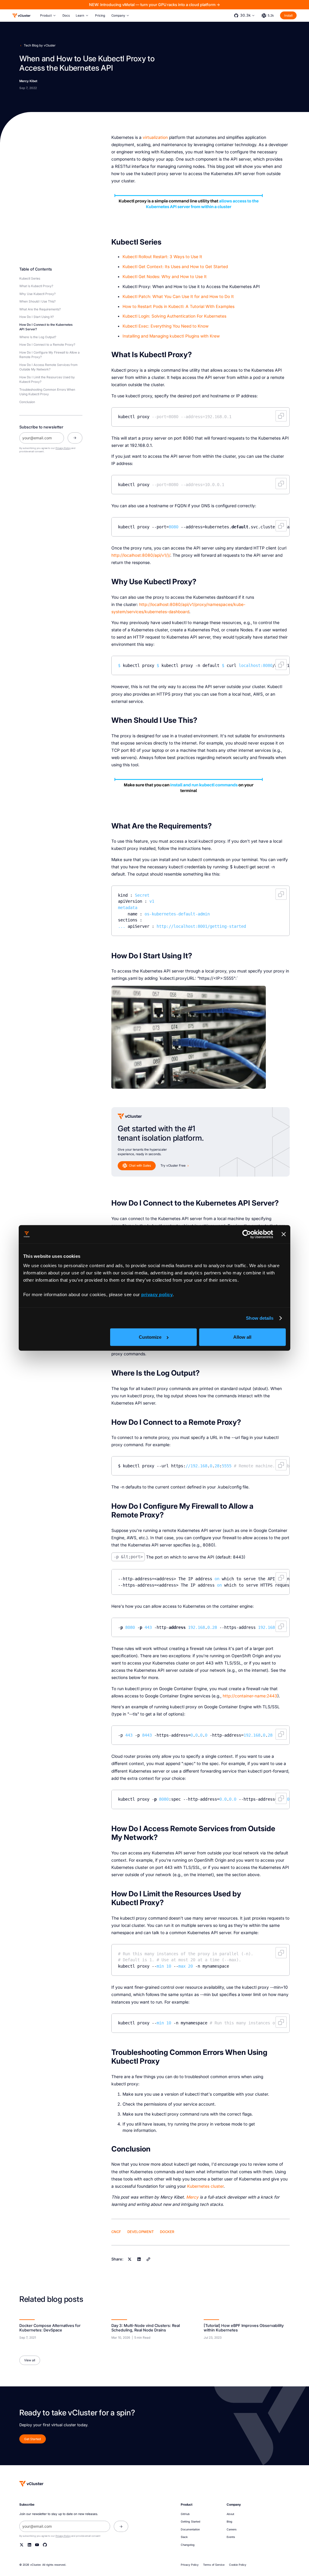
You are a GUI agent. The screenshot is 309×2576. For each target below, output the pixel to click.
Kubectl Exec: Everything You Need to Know (166, 326)
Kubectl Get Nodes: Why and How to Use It (165, 277)
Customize (150, 1337)
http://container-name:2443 (250, 1696)
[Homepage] (31, 2484)
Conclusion (27, 402)
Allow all (242, 1337)
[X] (130, 2259)
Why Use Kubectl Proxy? (37, 294)
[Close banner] (284, 1234)
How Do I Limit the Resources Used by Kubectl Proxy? (47, 379)
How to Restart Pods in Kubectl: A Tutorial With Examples (178, 306)
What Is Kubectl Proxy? (36, 286)
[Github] (45, 2545)
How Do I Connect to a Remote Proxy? (47, 344)
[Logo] (21, 16)
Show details (260, 1318)
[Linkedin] (139, 2259)
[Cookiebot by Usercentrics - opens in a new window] (247, 1234)
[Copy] (148, 2259)
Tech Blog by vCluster (40, 45)
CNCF (116, 2232)
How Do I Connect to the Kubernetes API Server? (46, 327)
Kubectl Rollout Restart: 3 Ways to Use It (162, 257)
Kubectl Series (30, 278)
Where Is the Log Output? (38, 337)
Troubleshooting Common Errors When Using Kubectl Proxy (47, 392)
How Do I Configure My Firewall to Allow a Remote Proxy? (49, 355)
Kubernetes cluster (205, 2186)
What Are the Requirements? (40, 309)
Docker (167, 2232)
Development (141, 2232)
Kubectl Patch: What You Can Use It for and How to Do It (178, 296)
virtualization (155, 137)
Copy (281, 416)
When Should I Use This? (37, 301)
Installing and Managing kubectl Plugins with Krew (171, 336)
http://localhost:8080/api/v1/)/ (141, 555)
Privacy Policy (63, 448)
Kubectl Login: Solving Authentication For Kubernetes (174, 316)
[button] (48, 16)
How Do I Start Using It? (37, 317)
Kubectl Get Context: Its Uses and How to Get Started (175, 267)
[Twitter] (22, 2545)
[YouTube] (37, 2545)
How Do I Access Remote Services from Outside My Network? (48, 367)
